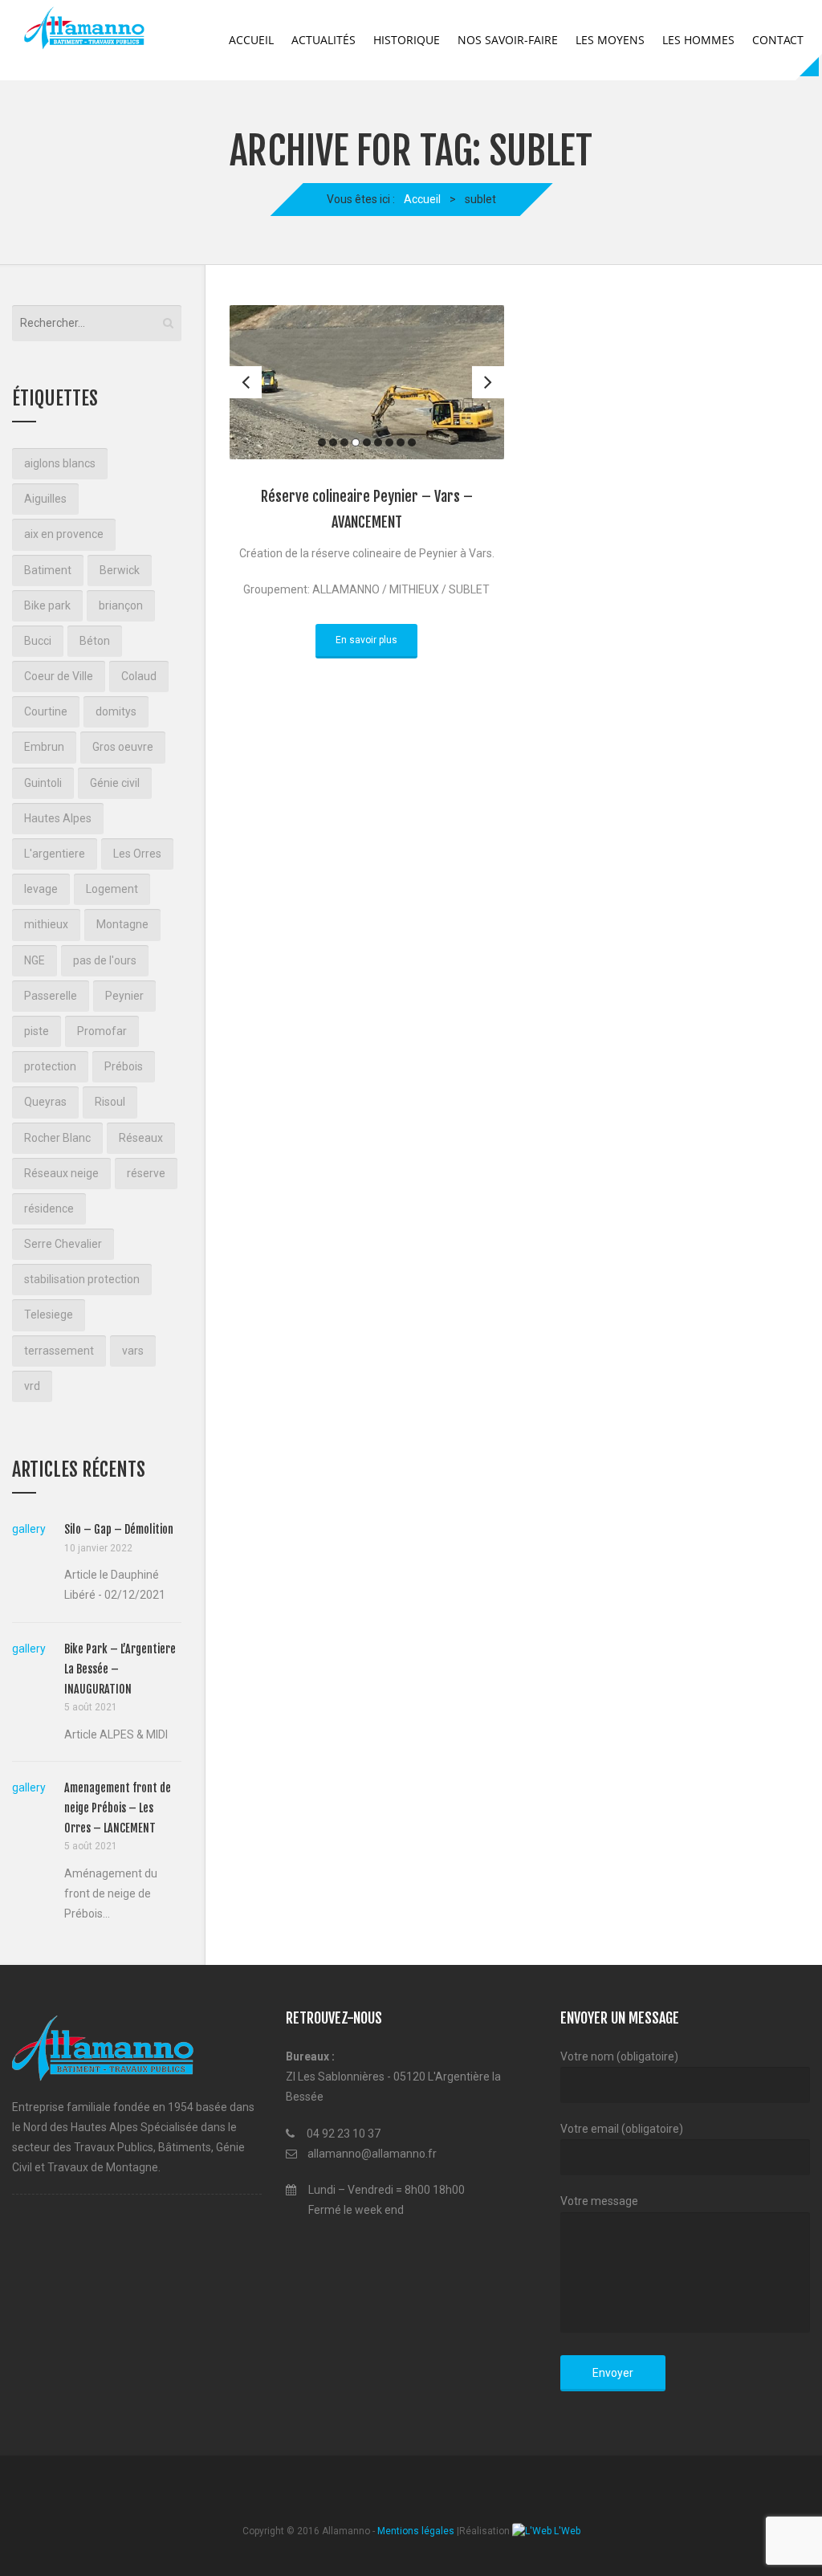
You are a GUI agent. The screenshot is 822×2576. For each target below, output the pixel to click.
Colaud (139, 676)
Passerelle (51, 996)
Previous (246, 382)
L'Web (566, 2531)
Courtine (46, 711)
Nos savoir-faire (508, 40)
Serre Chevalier (63, 1244)
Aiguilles (45, 499)
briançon (121, 605)
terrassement (59, 1351)
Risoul (110, 1102)
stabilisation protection (82, 1279)
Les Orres (137, 854)
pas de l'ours (105, 960)
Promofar (102, 1031)
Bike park (47, 605)
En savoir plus (366, 640)
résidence (49, 1209)
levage (41, 889)
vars (133, 1351)
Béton (95, 641)
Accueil (251, 40)
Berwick (120, 570)
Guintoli (43, 783)
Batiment (48, 570)
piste (37, 1031)
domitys (116, 711)
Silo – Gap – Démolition (119, 1529)
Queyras (45, 1102)
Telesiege (49, 1314)
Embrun (44, 747)
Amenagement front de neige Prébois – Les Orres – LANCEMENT (118, 1808)
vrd (32, 1386)
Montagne (122, 924)
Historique (407, 40)
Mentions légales (416, 2531)
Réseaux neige (61, 1173)
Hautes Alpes (58, 818)
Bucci (38, 641)
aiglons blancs (60, 463)
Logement (112, 889)
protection (50, 1066)
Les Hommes (698, 40)
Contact (778, 40)
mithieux (46, 924)
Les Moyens (610, 40)
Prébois (124, 1066)
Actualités (324, 40)
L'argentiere (55, 854)
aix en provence (64, 534)
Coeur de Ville (59, 676)
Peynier (124, 996)
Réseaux (141, 1138)
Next (488, 382)
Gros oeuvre (123, 747)
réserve (146, 1173)
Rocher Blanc (57, 1138)
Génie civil (115, 783)
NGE (35, 960)
